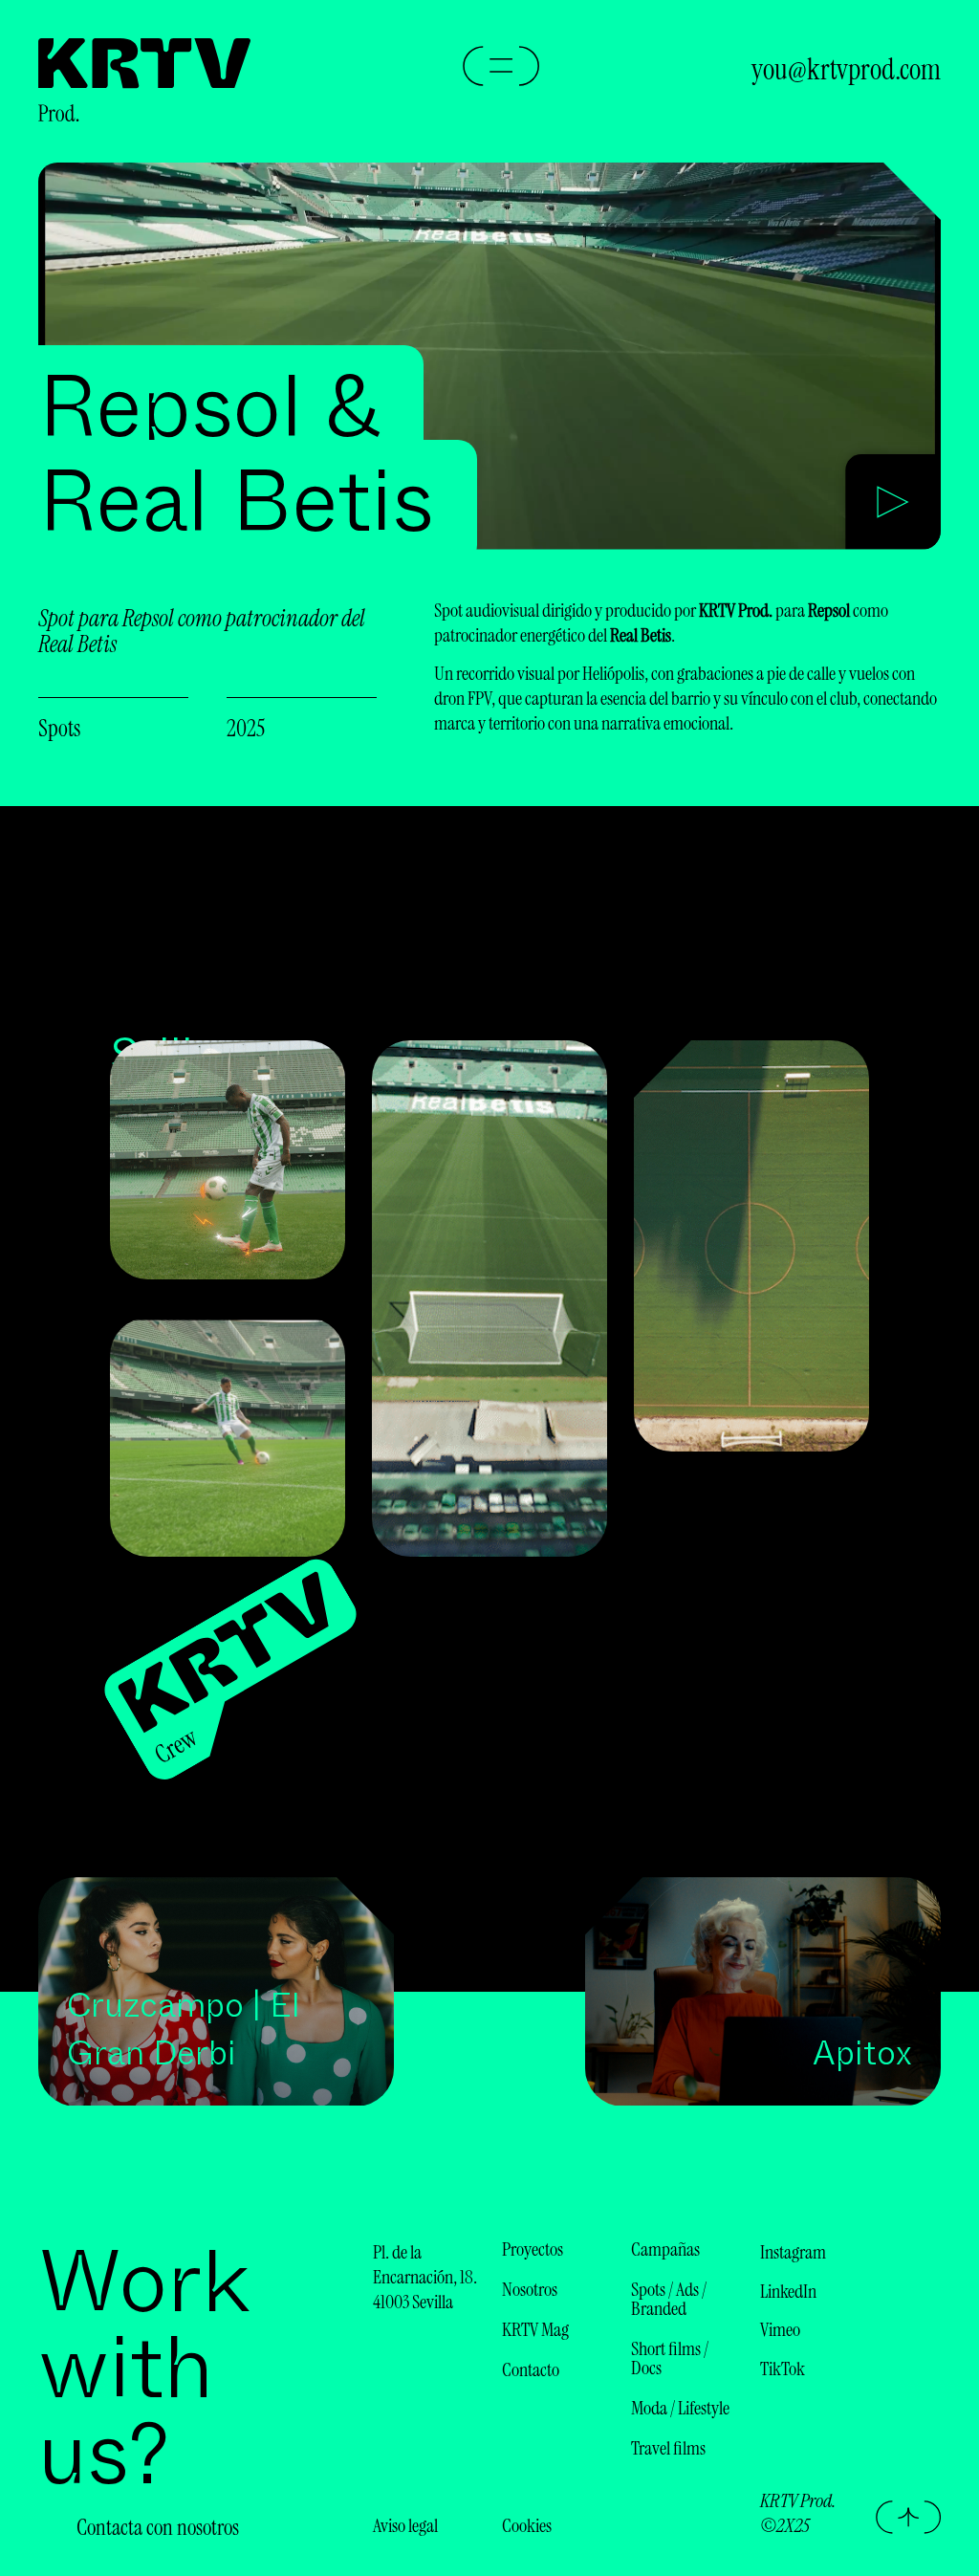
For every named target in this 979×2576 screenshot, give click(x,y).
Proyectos (533, 2249)
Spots (59, 728)
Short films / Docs (670, 2358)
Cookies (527, 2525)
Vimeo (780, 2329)
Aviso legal (405, 2525)
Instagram (793, 2252)
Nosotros (530, 2289)
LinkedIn (788, 2291)
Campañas (665, 2249)
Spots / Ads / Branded (669, 2299)
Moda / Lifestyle (680, 2408)
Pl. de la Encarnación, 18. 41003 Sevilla (425, 2277)
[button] (893, 505)
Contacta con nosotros (158, 2527)
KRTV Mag (535, 2329)
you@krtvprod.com (846, 69)
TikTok (783, 2369)
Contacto (531, 2369)
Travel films (668, 2448)
